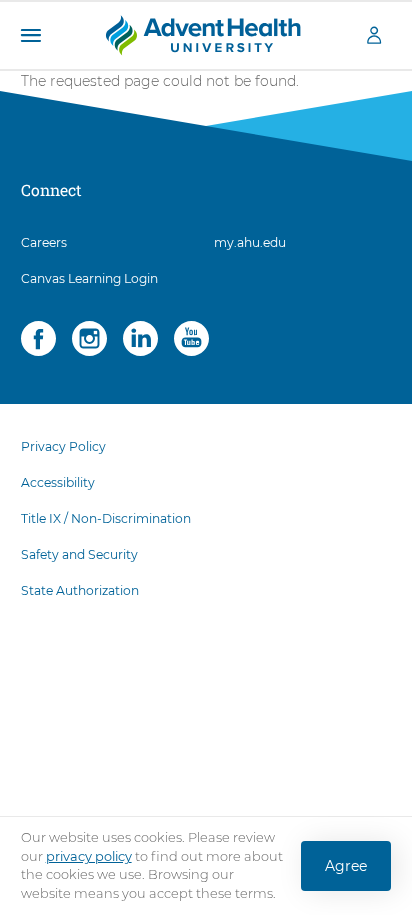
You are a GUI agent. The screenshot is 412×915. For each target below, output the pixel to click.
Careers (44, 242)
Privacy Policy (63, 446)
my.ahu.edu (250, 242)
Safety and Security (79, 554)
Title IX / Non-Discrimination (106, 518)
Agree (346, 866)
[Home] (203, 34)
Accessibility (58, 482)
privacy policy (89, 855)
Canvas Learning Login (89, 278)
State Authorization (80, 590)
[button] (30, 35)
